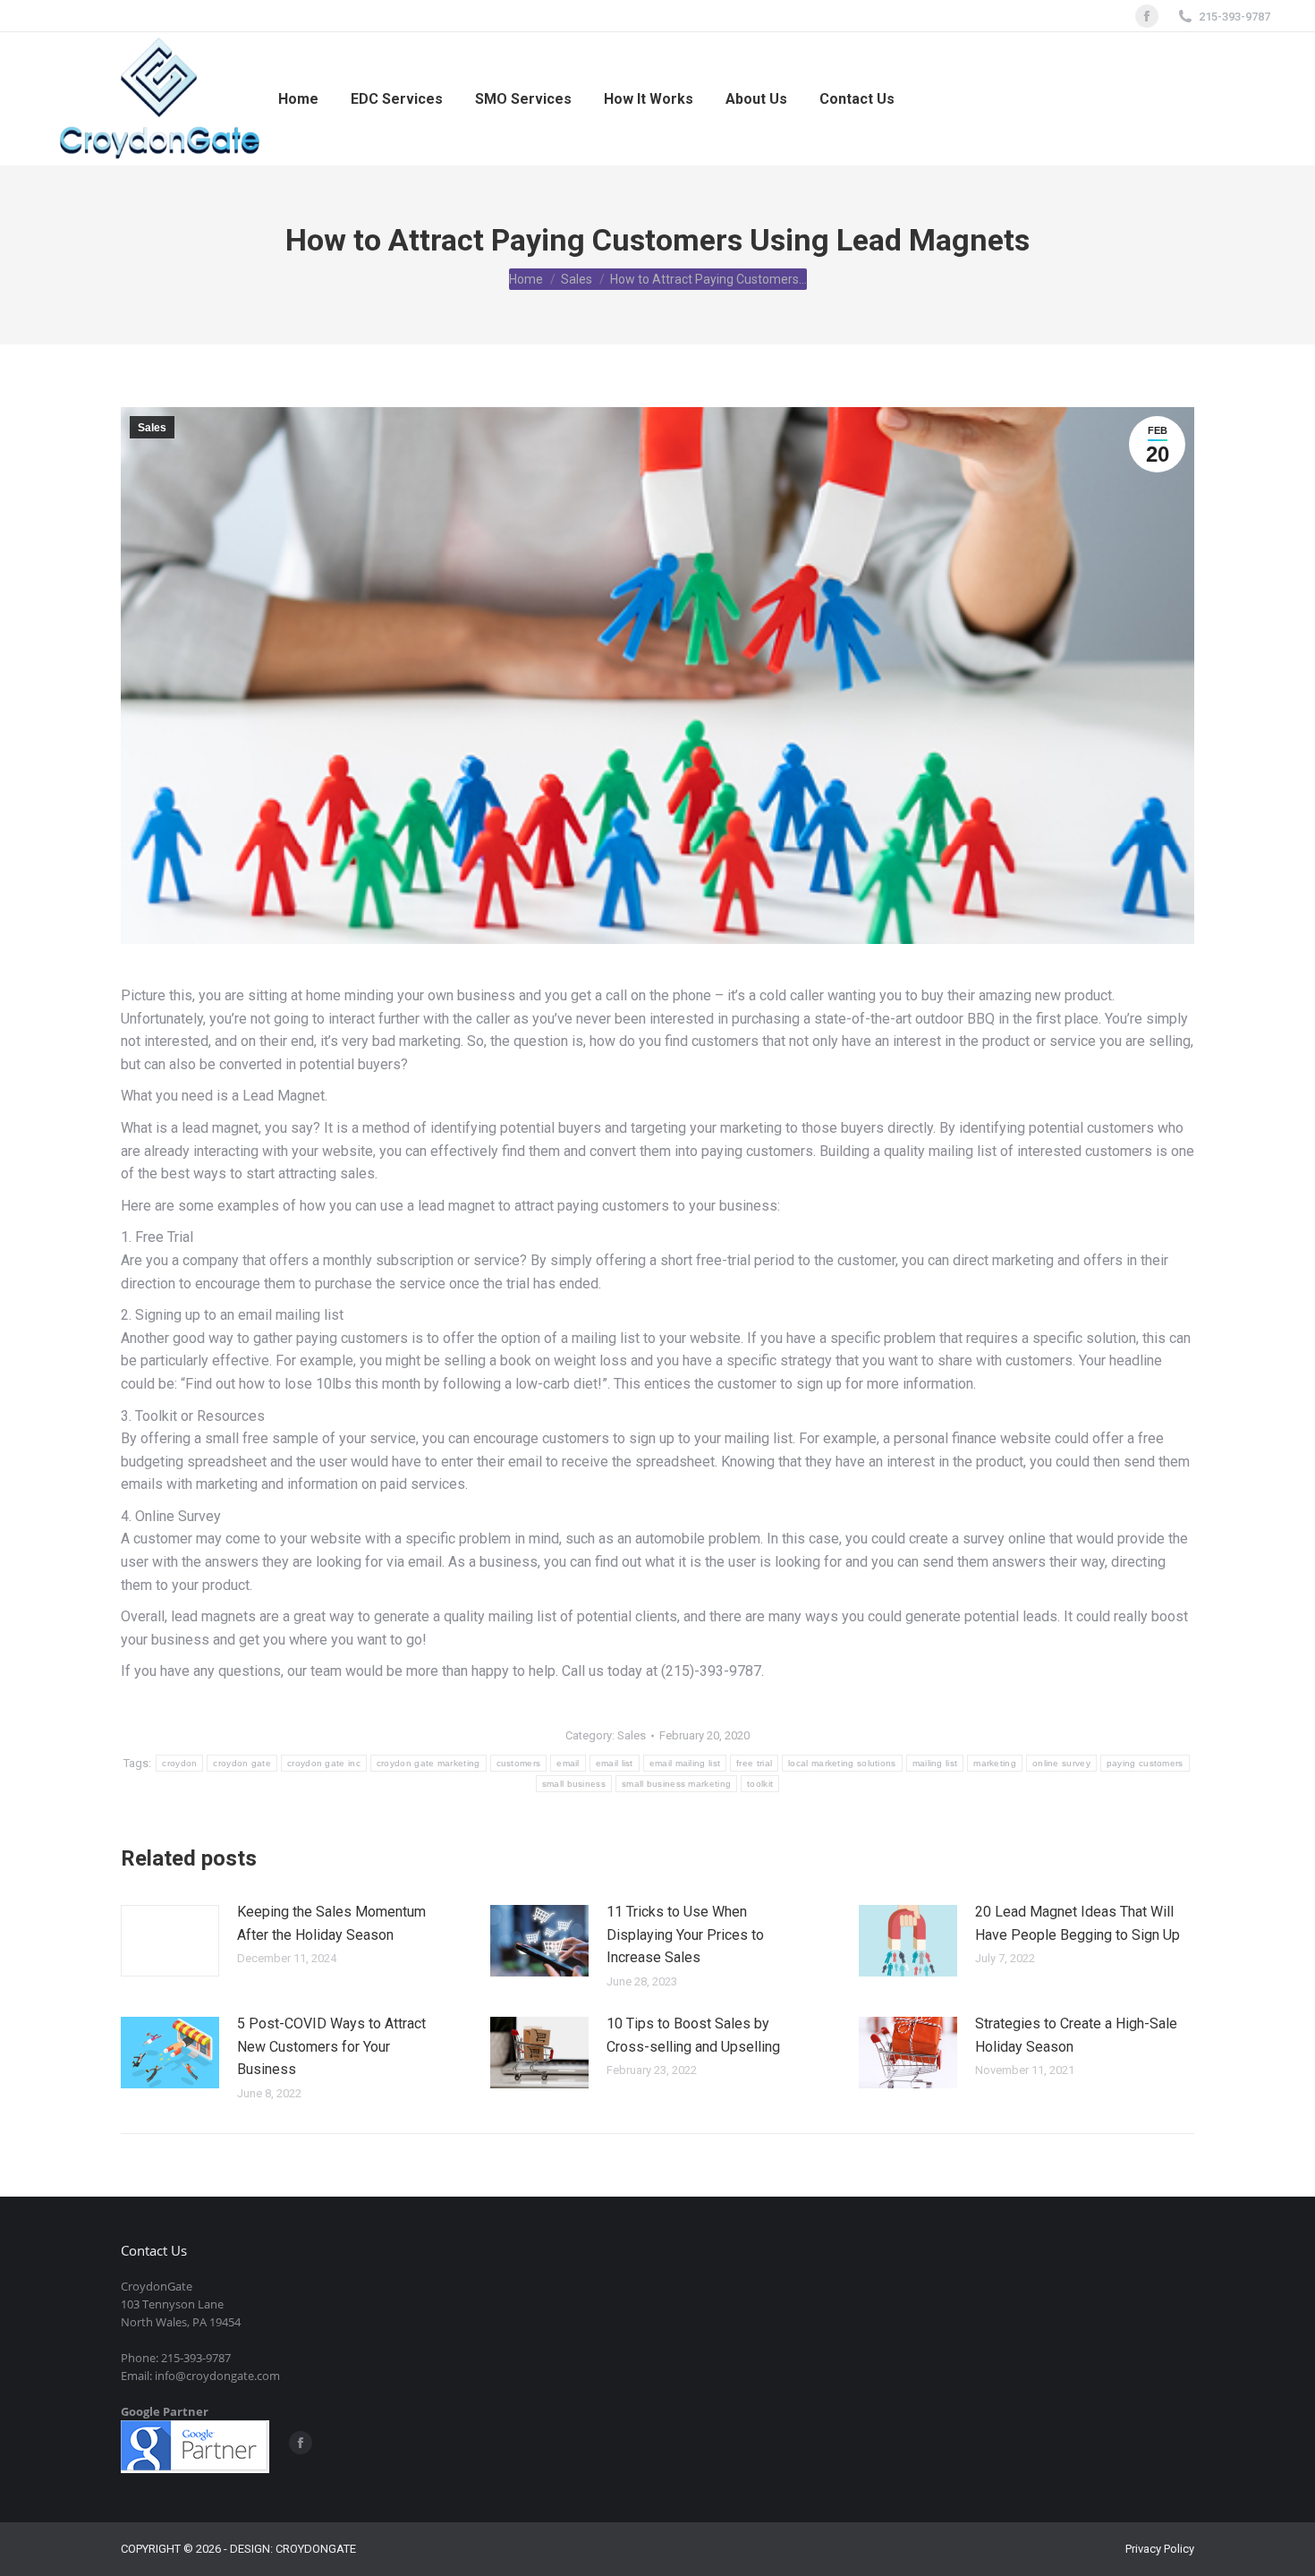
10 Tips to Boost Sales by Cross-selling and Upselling (693, 2035)
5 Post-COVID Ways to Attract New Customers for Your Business (331, 2046)
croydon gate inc (324, 1763)
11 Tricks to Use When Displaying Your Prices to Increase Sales (685, 1934)
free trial (754, 1763)
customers (519, 1763)
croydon (179, 1763)
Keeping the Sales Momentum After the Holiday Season (331, 1923)
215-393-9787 (1234, 17)
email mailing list (685, 1763)
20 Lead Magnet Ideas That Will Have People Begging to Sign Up (1077, 1923)
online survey (1061, 1763)
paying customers (1145, 1763)
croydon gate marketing (428, 1763)
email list (615, 1763)
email (568, 1763)
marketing (995, 1763)
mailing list (935, 1763)
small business (574, 1784)
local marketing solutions (842, 1763)
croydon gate (242, 1763)
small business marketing (676, 1784)
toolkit (760, 1784)
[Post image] (170, 1941)
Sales (152, 428)
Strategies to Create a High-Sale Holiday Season (1076, 2035)
